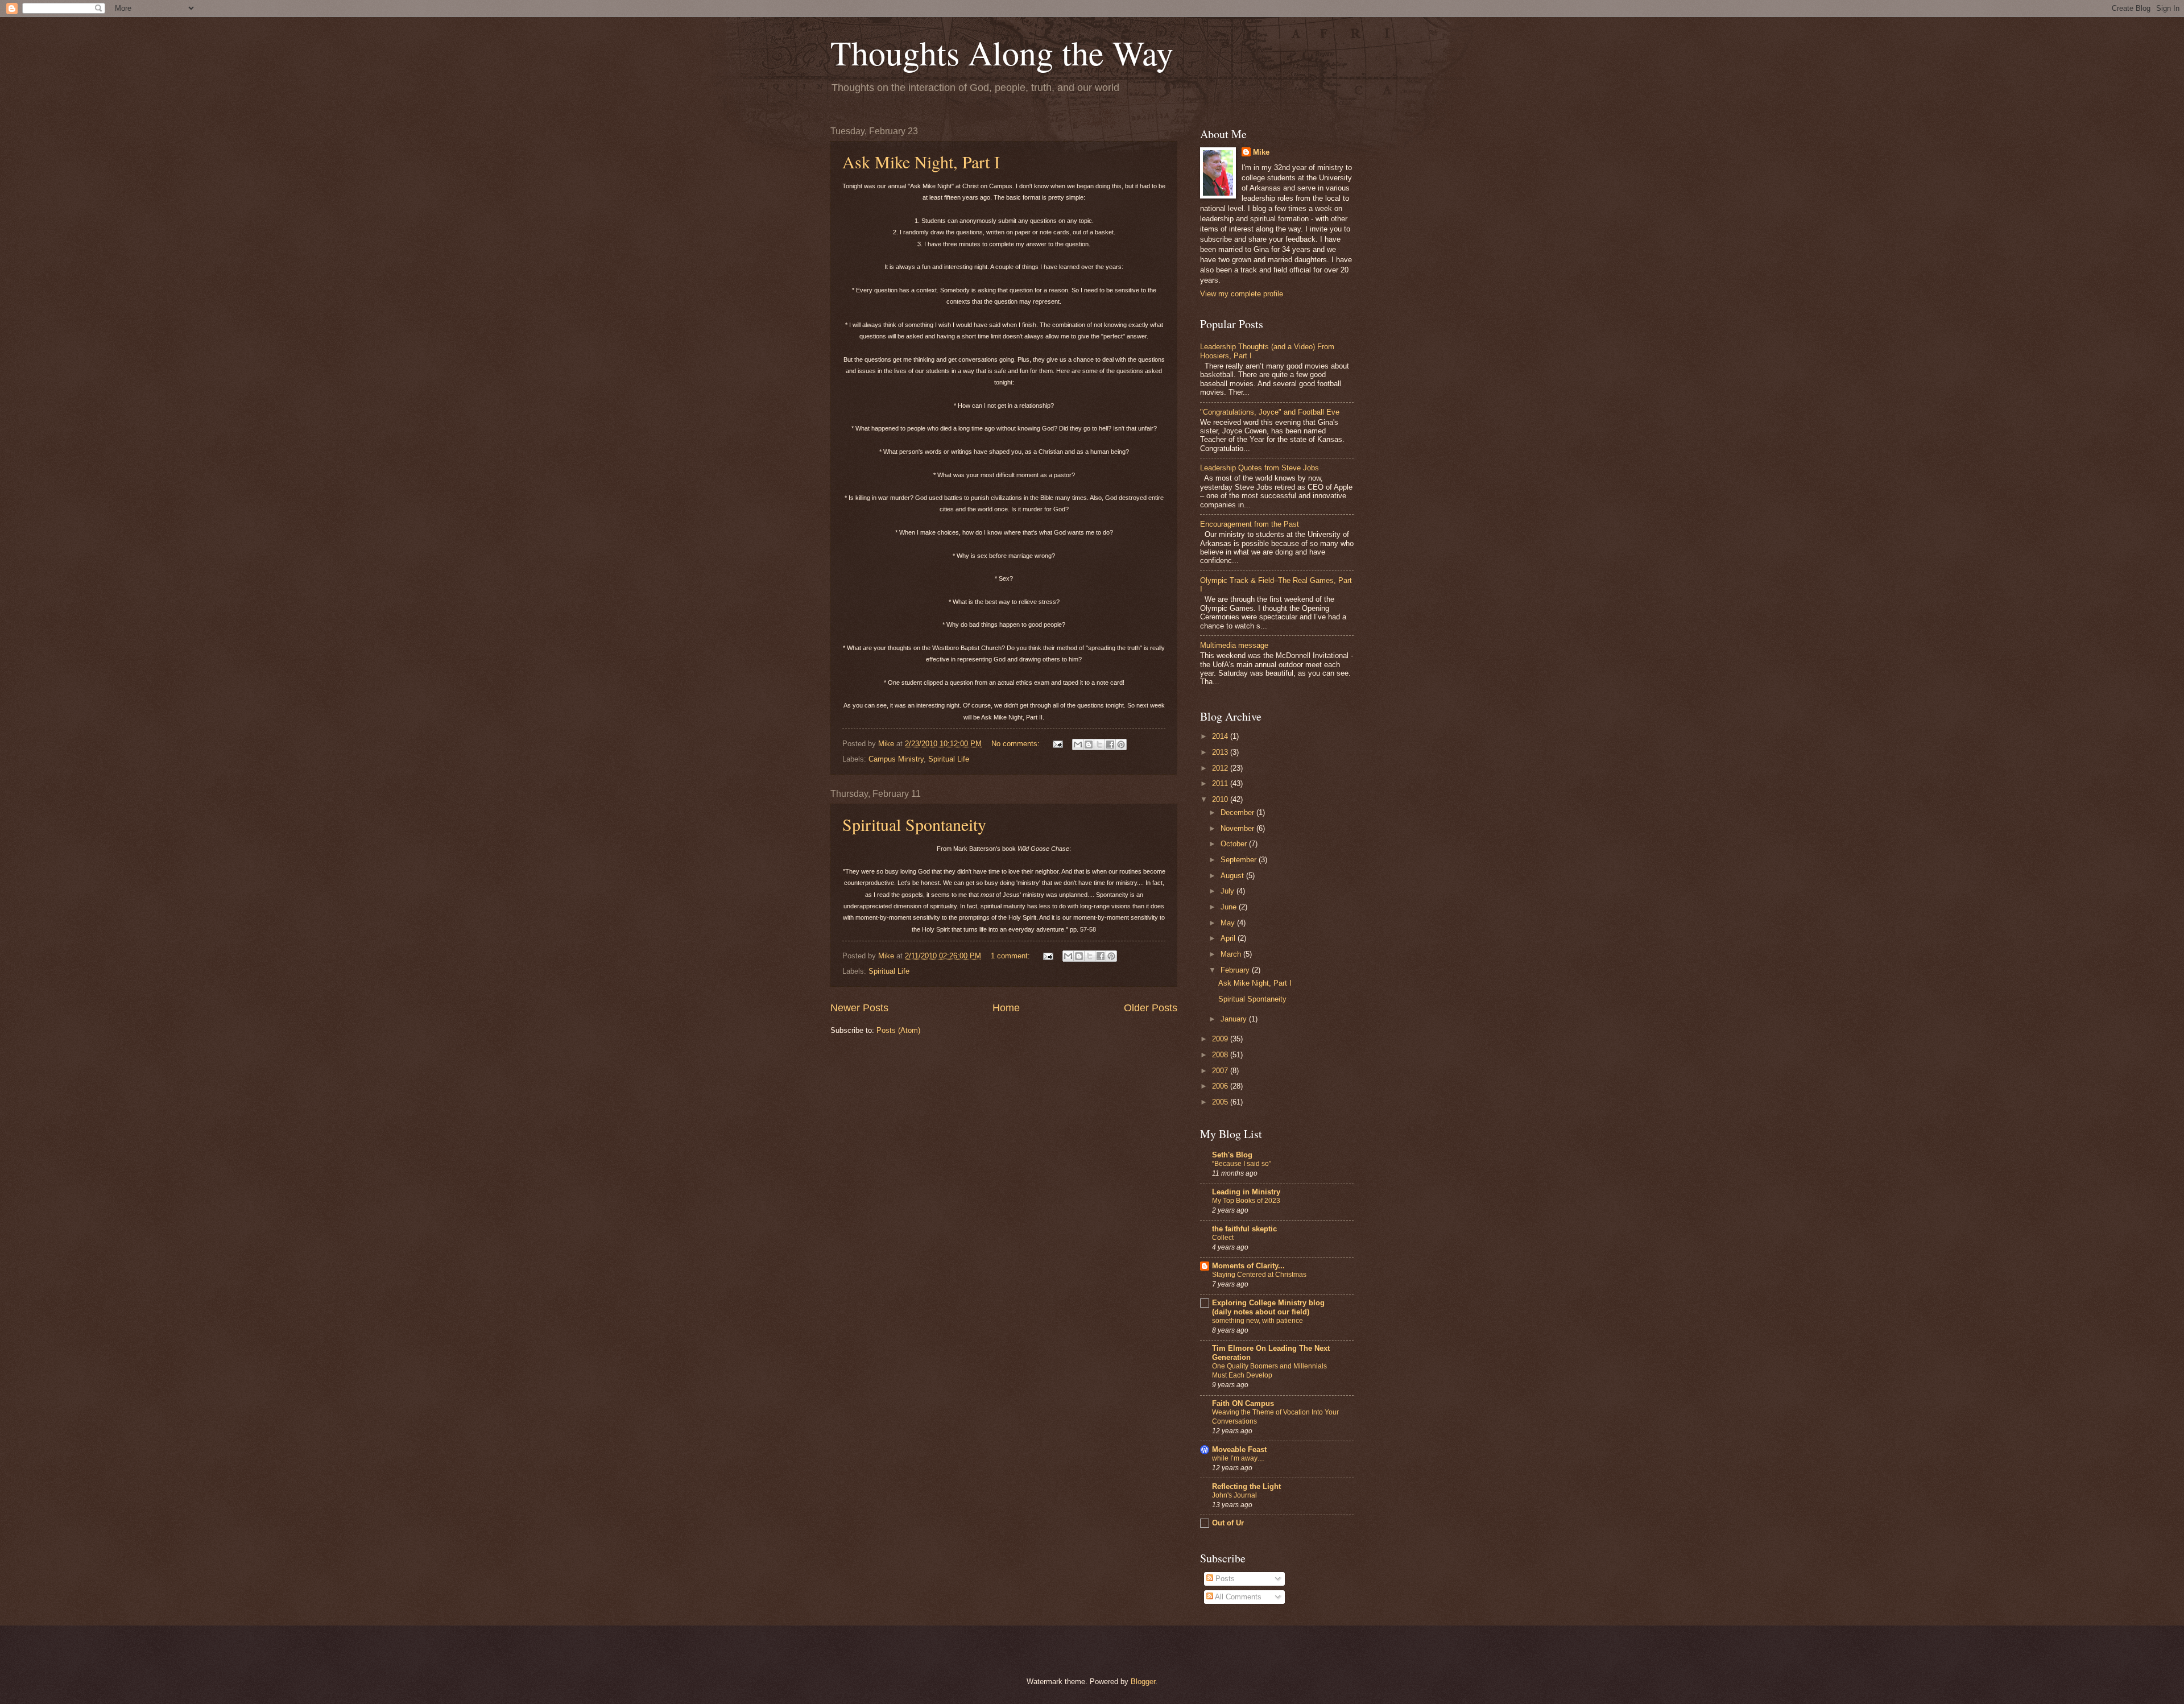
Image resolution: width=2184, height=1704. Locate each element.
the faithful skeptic (1244, 1229)
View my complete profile (1242, 294)
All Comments (1237, 1597)
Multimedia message (1234, 645)
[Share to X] (1099, 745)
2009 (1221, 1039)
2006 (1221, 1086)
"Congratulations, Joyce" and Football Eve (1270, 412)
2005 (1221, 1102)
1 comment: (1012, 956)
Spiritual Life (949, 759)
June (1230, 907)
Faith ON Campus (1243, 1403)
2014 (1221, 736)
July (1228, 891)
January (1235, 1019)
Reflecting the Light (1246, 1486)
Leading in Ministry (1246, 1192)
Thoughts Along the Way (1002, 52)
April (1229, 938)
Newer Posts (859, 1008)
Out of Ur (1228, 1523)
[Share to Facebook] (1110, 745)
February (1236, 970)
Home (1006, 1008)
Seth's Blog (1232, 1155)
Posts (1224, 1579)
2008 (1221, 1055)
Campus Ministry (896, 759)
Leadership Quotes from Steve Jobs (1259, 468)
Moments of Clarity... (1248, 1266)
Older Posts (1151, 1008)
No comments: (1017, 744)
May (1229, 923)
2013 (1221, 752)
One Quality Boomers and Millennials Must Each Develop (1269, 1371)
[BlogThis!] (1089, 745)
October (1235, 844)
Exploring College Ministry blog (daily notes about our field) (1268, 1307)
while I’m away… (1238, 1458)
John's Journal (1234, 1495)
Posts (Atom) (898, 1030)
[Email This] (1078, 745)
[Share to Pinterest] (1121, 745)
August (1233, 876)
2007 (1221, 1071)
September (1240, 860)
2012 (1221, 768)
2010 (1221, 799)
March (1232, 954)
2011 (1221, 783)
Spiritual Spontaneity (914, 824)
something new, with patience (1258, 1321)
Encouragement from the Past (1250, 524)
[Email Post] (1057, 744)
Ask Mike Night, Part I (921, 162)
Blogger (1143, 1682)
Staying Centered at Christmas (1259, 1275)
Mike (1261, 152)
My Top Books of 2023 (1246, 1201)
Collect (1223, 1238)
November (1238, 828)
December (1238, 812)
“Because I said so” (1242, 1164)
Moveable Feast (1239, 1449)
